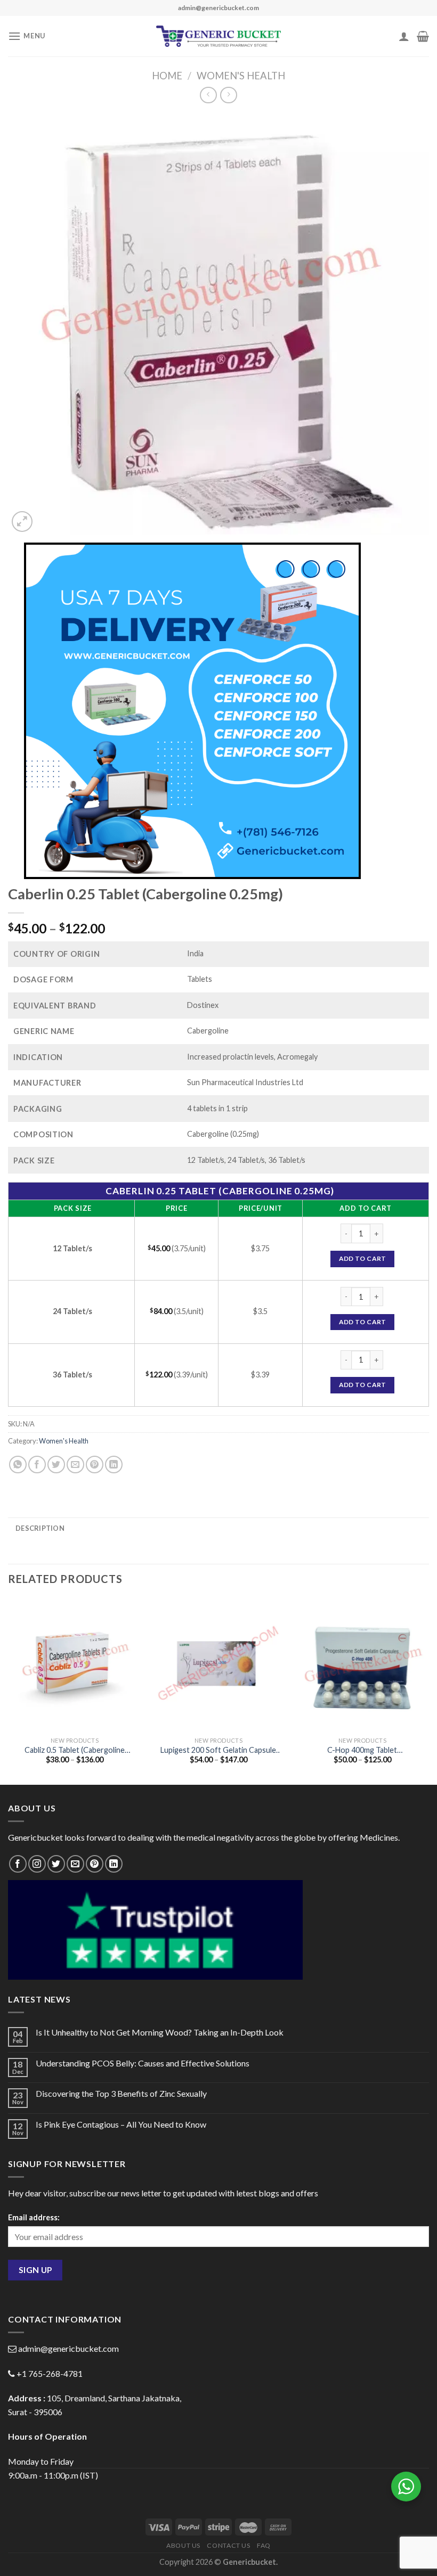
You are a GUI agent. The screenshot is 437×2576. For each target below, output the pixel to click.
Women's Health (241, 76)
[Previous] (9, 1691)
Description (40, 1528)
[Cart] (423, 36)
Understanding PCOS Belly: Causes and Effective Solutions (143, 2063)
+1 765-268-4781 (50, 2373)
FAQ (264, 2545)
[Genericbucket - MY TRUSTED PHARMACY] (219, 36)
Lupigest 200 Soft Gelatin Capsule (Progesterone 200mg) (218, 1750)
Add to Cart (363, 1258)
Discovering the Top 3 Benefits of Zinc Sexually (121, 2093)
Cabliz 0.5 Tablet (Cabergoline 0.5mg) (75, 1750)
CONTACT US (228, 2545)
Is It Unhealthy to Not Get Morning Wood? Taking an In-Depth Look (160, 2032)
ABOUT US (183, 2545)
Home (167, 76)
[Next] (428, 1691)
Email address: (34, 2217)
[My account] (404, 36)
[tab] (40, 1528)
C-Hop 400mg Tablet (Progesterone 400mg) (362, 1750)
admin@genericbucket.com (68, 2348)
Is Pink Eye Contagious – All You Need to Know (121, 2124)
